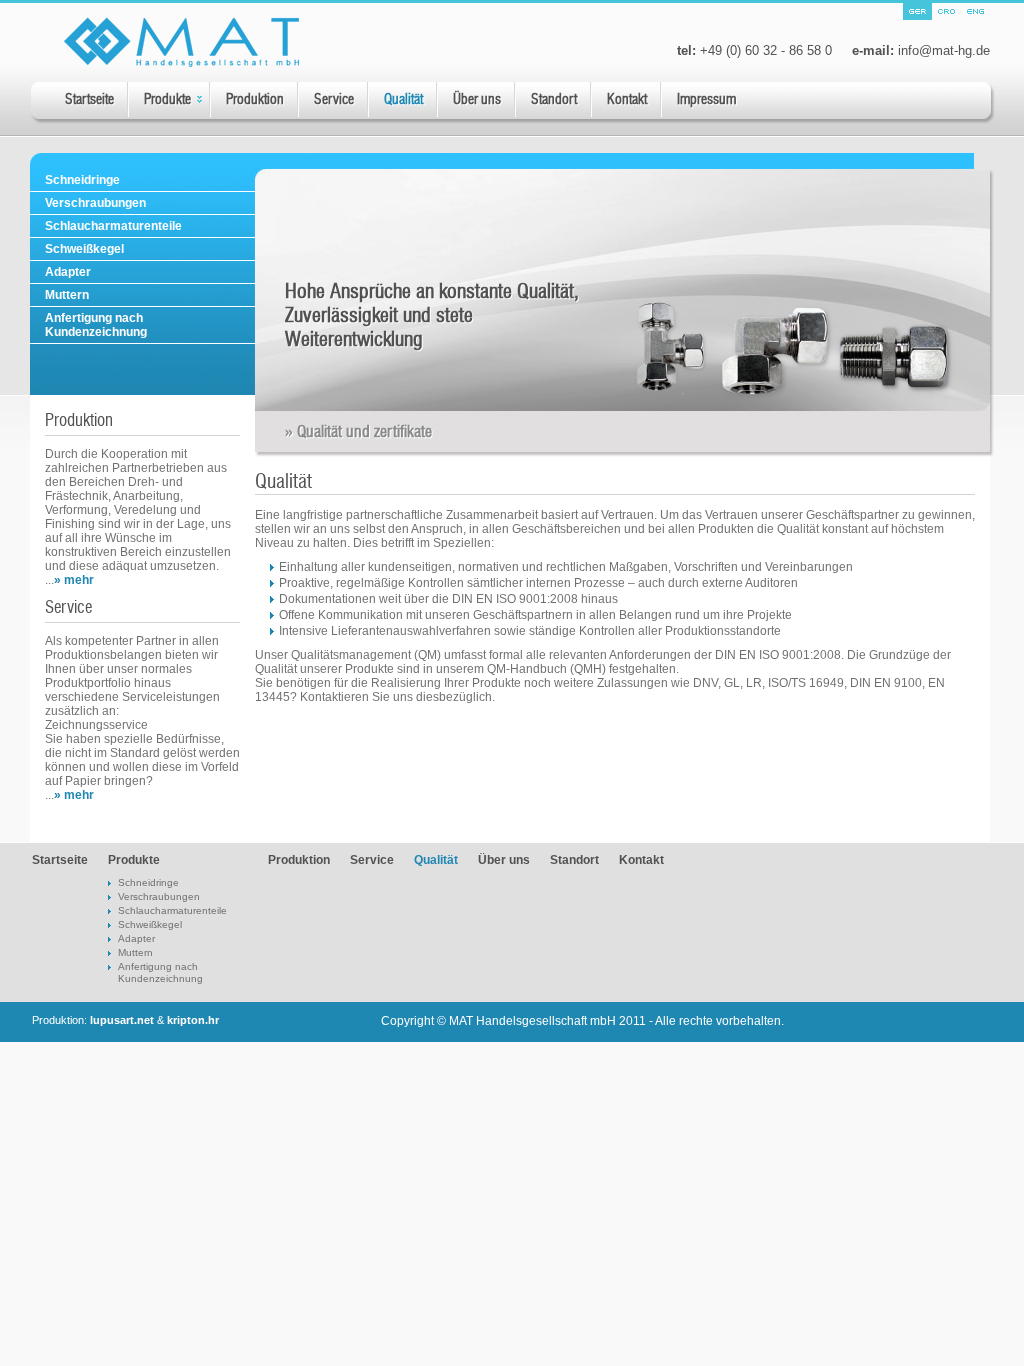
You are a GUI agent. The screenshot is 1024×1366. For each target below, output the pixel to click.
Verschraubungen (95, 203)
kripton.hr (193, 1020)
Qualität (403, 99)
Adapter (68, 272)
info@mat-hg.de (944, 50)
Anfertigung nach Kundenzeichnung (96, 325)
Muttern (67, 295)
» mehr (74, 580)
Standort (554, 99)
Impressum (706, 99)
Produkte (167, 99)
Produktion (255, 99)
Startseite (89, 99)
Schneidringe (82, 180)
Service (334, 99)
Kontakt (627, 99)
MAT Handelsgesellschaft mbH (532, 1021)
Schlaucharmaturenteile (113, 226)
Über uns (477, 99)
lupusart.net (122, 1020)
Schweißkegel (84, 249)
